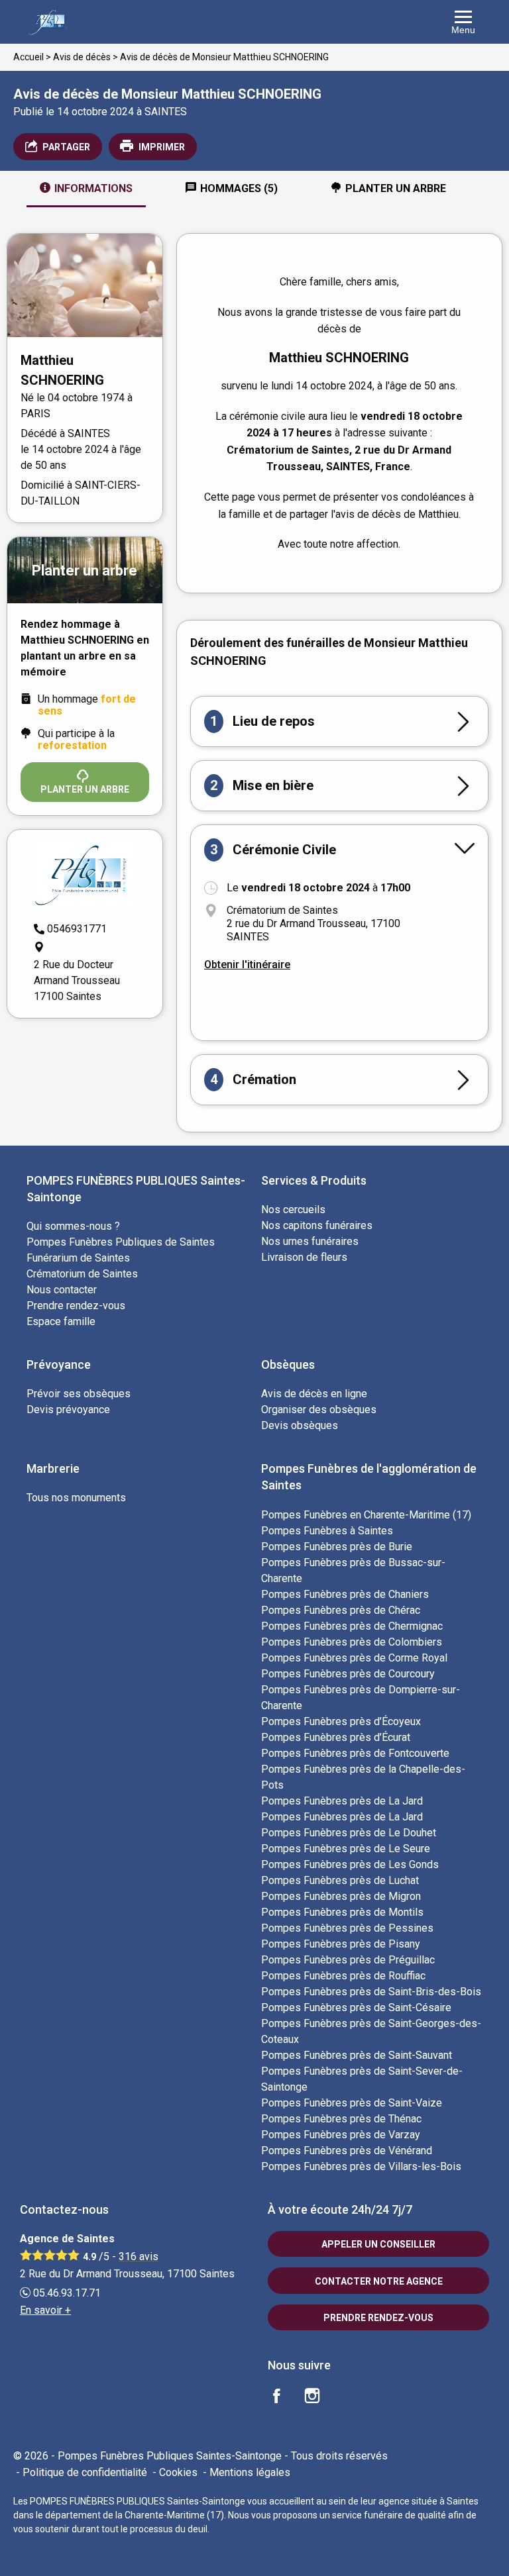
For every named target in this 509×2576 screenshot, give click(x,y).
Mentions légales (250, 2472)
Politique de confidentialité (85, 2472)
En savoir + (45, 2310)
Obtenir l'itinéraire (247, 965)
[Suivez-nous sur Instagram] (320, 2398)
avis (139, 2256)
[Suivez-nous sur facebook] (284, 2398)
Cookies (178, 2472)
